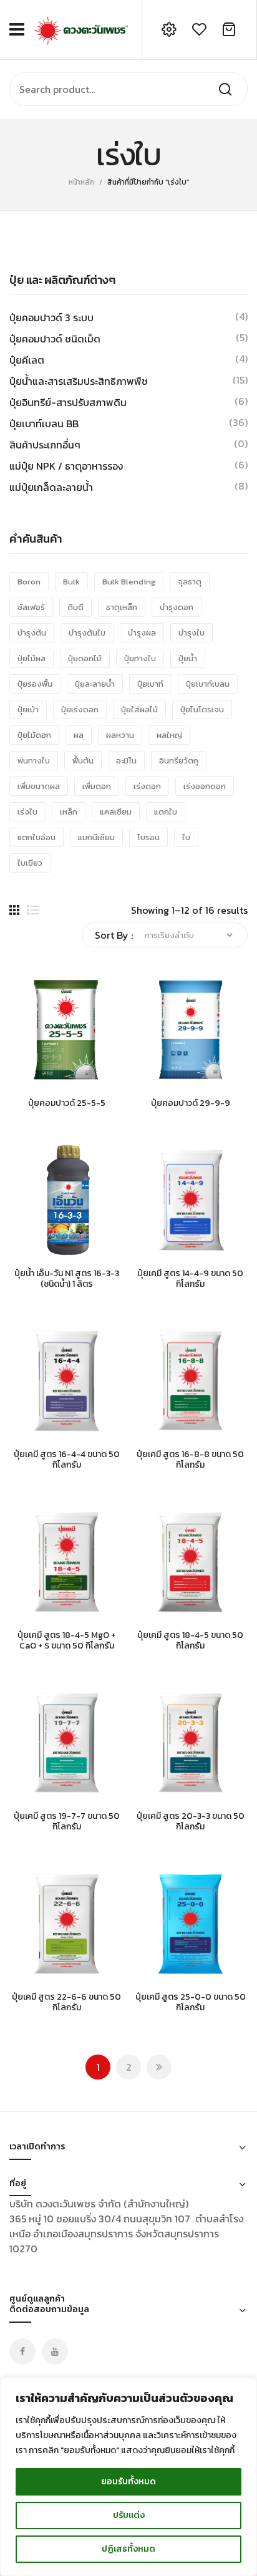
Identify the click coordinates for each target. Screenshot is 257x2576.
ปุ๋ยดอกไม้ (85, 658)
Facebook (22, 2351)
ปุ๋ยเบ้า (28, 709)
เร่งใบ (27, 812)
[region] (128, 2477)
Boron (29, 582)
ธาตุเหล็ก (122, 607)
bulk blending (129, 582)
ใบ (186, 837)
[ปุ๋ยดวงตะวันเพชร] (80, 28)
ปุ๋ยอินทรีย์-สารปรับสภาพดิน (68, 402)
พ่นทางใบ (34, 761)
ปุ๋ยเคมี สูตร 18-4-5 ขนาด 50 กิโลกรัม (190, 1641)
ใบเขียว (30, 863)
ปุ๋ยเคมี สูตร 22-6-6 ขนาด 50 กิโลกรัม (66, 2003)
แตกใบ (166, 812)
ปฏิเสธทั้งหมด (128, 2549)
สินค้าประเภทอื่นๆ (45, 445)
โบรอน (148, 837)
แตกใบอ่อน (36, 837)
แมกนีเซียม (96, 837)
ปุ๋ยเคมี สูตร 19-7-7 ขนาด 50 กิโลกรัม (67, 1822)
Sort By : (114, 935)
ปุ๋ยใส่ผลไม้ (139, 709)
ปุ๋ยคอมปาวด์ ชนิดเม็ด (55, 339)
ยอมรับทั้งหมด (128, 2482)
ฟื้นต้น (83, 761)
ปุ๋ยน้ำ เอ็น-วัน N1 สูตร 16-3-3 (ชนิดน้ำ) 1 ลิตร (67, 1279)
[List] (33, 910)
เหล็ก (69, 812)
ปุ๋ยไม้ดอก (34, 735)
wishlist (199, 29)
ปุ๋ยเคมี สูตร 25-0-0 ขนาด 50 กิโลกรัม (191, 2003)
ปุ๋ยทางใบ (140, 658)
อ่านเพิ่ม (19, 1081)
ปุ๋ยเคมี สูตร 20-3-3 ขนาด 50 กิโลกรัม (191, 1822)
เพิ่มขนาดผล (39, 786)
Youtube (55, 2351)
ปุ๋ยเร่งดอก (80, 709)
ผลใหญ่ (169, 735)
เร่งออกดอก (205, 786)
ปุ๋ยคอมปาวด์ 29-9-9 (191, 1104)
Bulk (71, 582)
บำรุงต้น (32, 633)
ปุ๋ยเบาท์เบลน (208, 684)
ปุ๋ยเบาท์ (150, 684)
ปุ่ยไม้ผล (32, 658)
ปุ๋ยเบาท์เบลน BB (44, 424)
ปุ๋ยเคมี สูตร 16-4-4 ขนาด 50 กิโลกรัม (67, 1460)
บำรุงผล (142, 633)
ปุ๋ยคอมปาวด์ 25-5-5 (67, 1104)
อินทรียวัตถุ (179, 761)
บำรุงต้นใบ (87, 633)
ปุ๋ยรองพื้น (35, 684)
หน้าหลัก (81, 182)
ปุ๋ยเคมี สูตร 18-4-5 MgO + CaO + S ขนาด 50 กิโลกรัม (66, 1641)
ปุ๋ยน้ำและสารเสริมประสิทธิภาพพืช (79, 381)
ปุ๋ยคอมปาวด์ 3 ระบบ (51, 317)
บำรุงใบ (192, 633)
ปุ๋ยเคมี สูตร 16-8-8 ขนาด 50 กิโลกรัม (190, 1460)
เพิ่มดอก (97, 786)
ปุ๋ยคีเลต (27, 360)
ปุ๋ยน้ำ (188, 658)
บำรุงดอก (177, 607)
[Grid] (14, 910)
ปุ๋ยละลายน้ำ (95, 684)
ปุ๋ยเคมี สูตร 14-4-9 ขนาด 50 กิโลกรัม (190, 1279)
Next (159, 2067)
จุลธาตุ (190, 582)
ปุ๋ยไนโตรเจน (202, 709)
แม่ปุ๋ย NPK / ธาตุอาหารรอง (66, 466)
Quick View (37, 1081)
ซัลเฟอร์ (31, 607)
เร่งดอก (147, 786)
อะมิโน (126, 761)
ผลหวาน (120, 735)
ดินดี (75, 607)
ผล (79, 735)
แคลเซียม (116, 812)
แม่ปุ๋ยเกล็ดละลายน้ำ (51, 487)
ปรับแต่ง (129, 2515)
